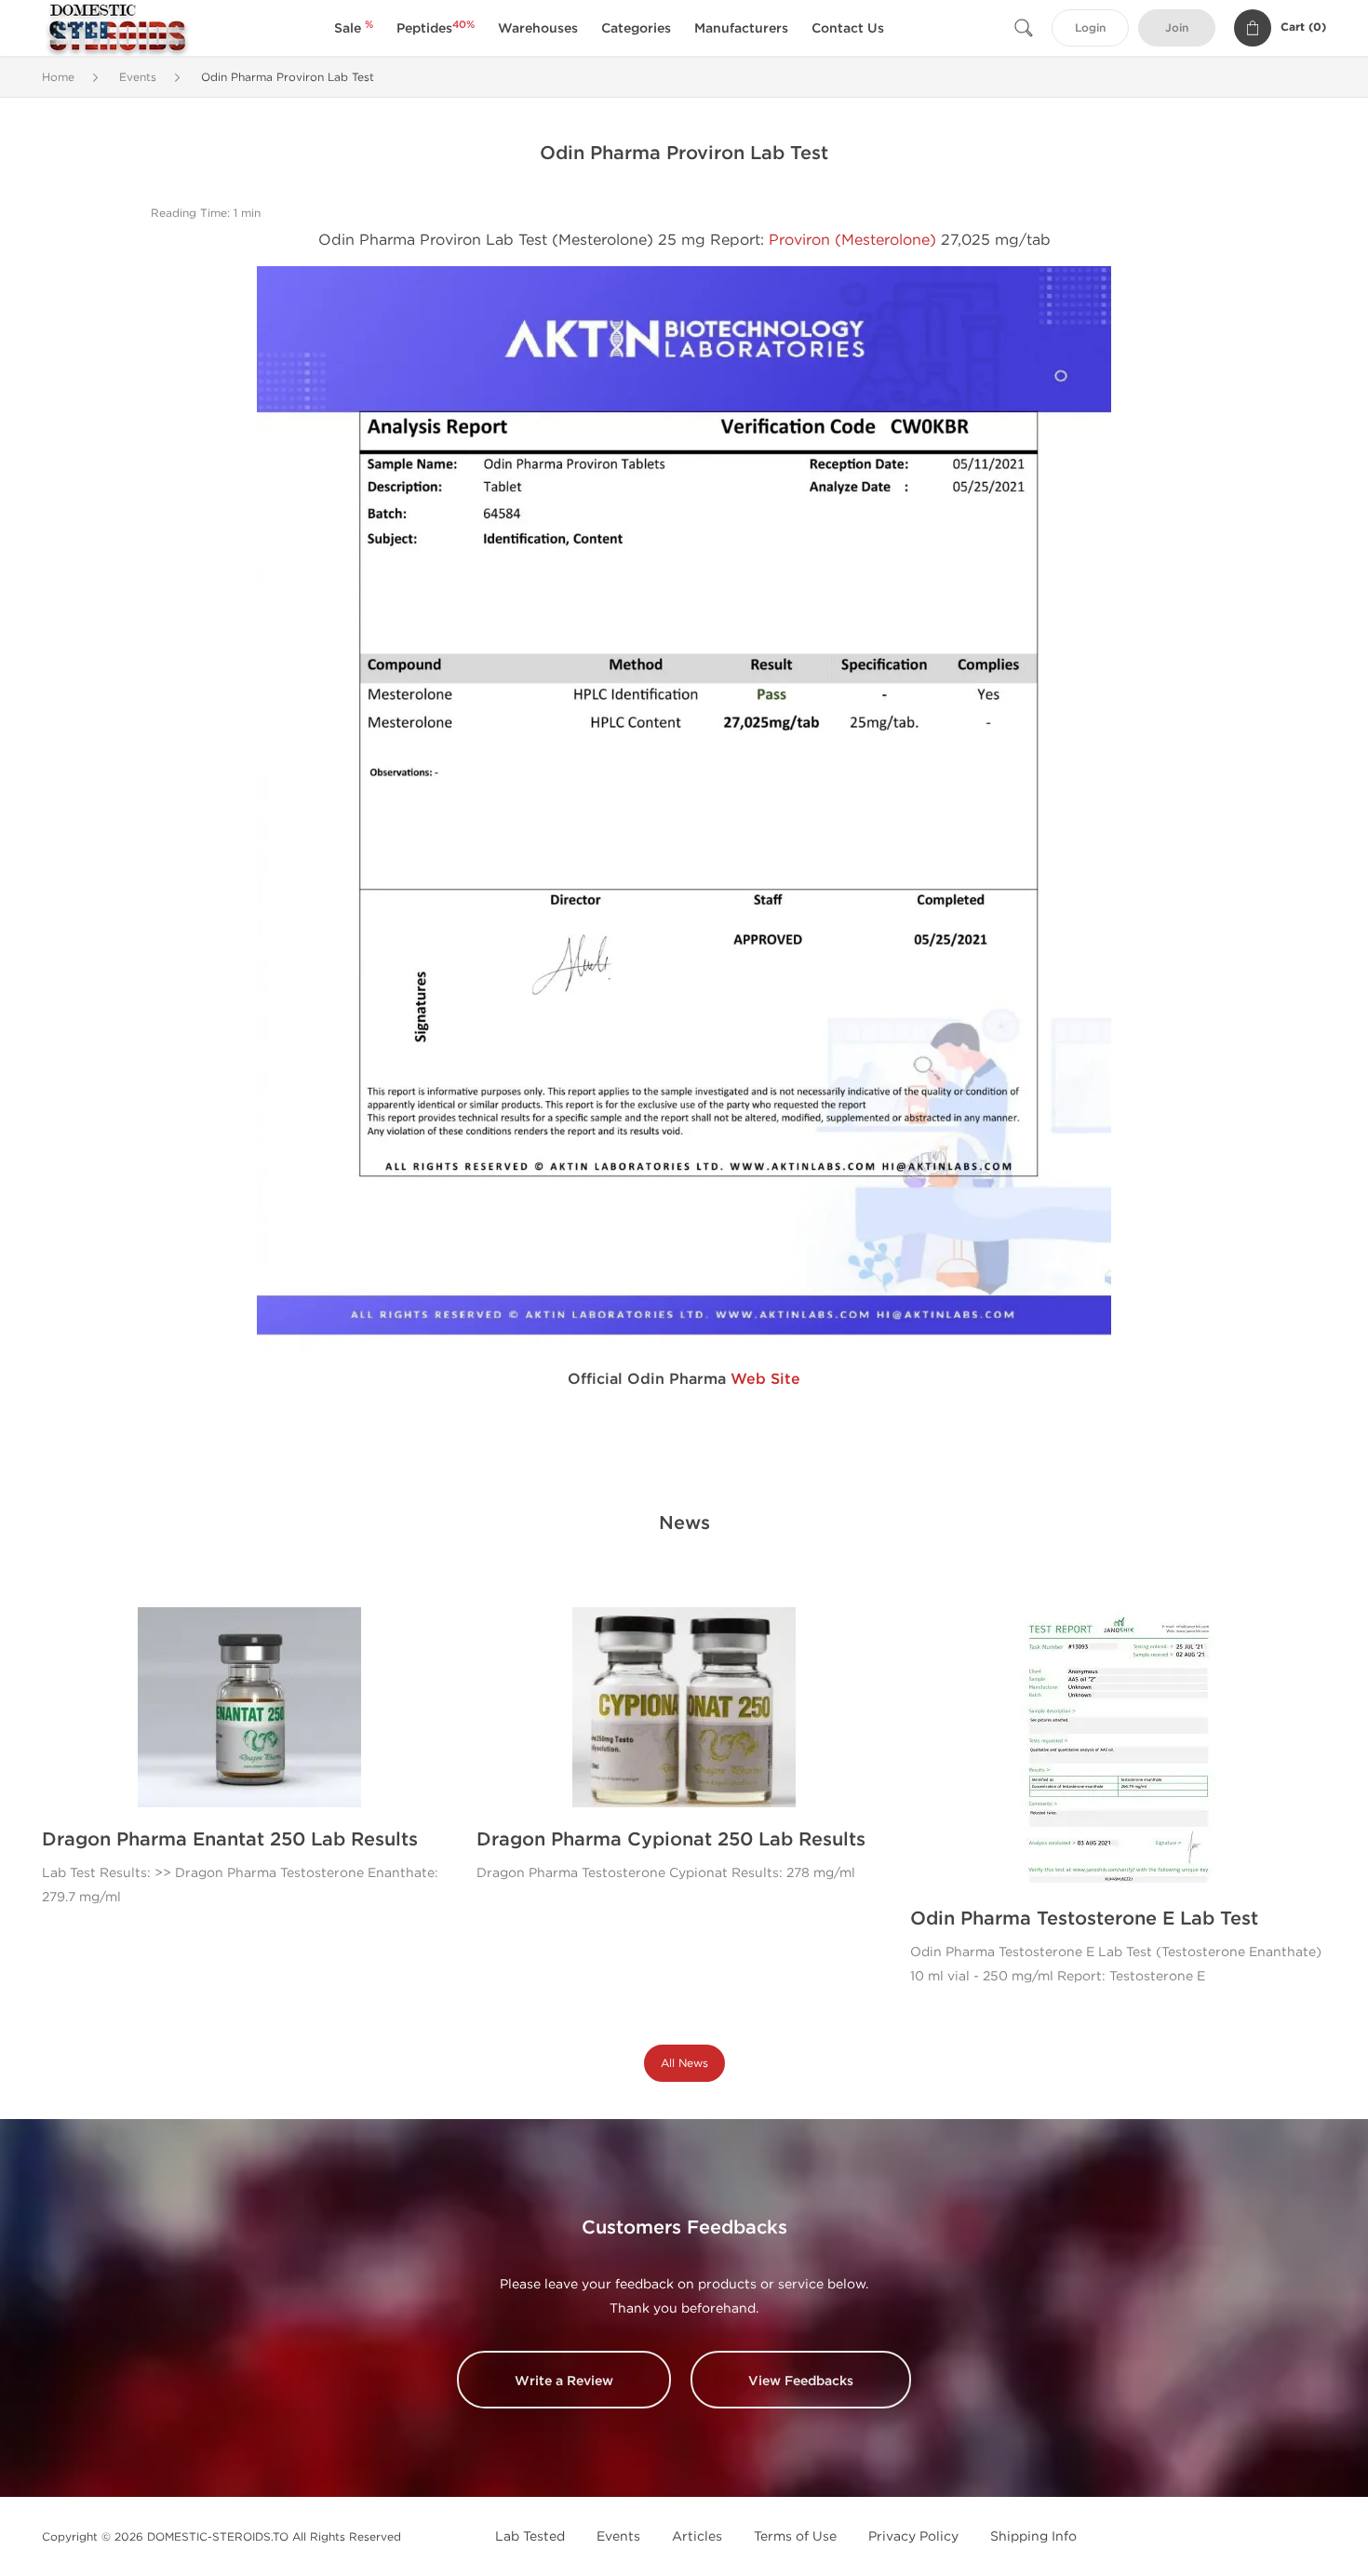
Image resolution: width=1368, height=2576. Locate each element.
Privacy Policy (913, 2536)
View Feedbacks (801, 2381)
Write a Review (564, 2381)
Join (1177, 28)
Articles (697, 2536)
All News (684, 2063)
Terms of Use (795, 2536)
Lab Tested (530, 2536)
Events (618, 2536)
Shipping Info (1033, 2536)
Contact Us (848, 28)
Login (1090, 28)
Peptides (436, 28)
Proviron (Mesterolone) (852, 240)
